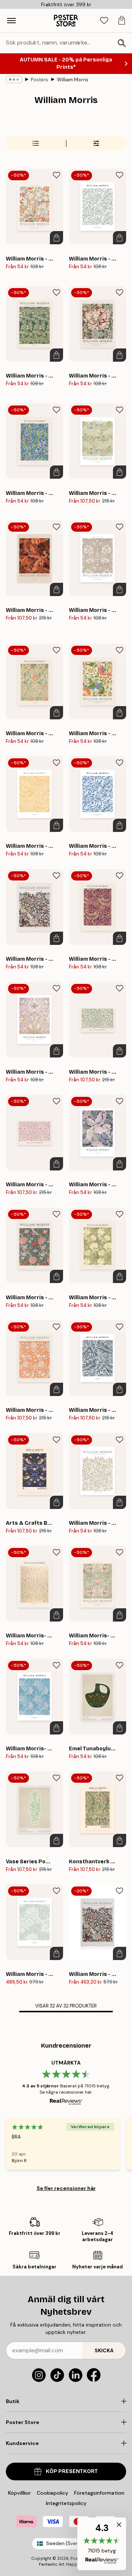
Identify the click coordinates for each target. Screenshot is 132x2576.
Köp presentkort (72, 2471)
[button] (102, 2544)
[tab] (104, 21)
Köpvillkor (19, 2493)
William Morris (73, 72)
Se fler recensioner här (66, 2181)
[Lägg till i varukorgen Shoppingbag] (56, 230)
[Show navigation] (11, 21)
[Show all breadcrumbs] (14, 72)
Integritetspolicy (66, 2503)
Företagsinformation (99, 2493)
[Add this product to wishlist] (56, 168)
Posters (39, 72)
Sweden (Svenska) (67, 2543)
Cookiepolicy (52, 2493)
